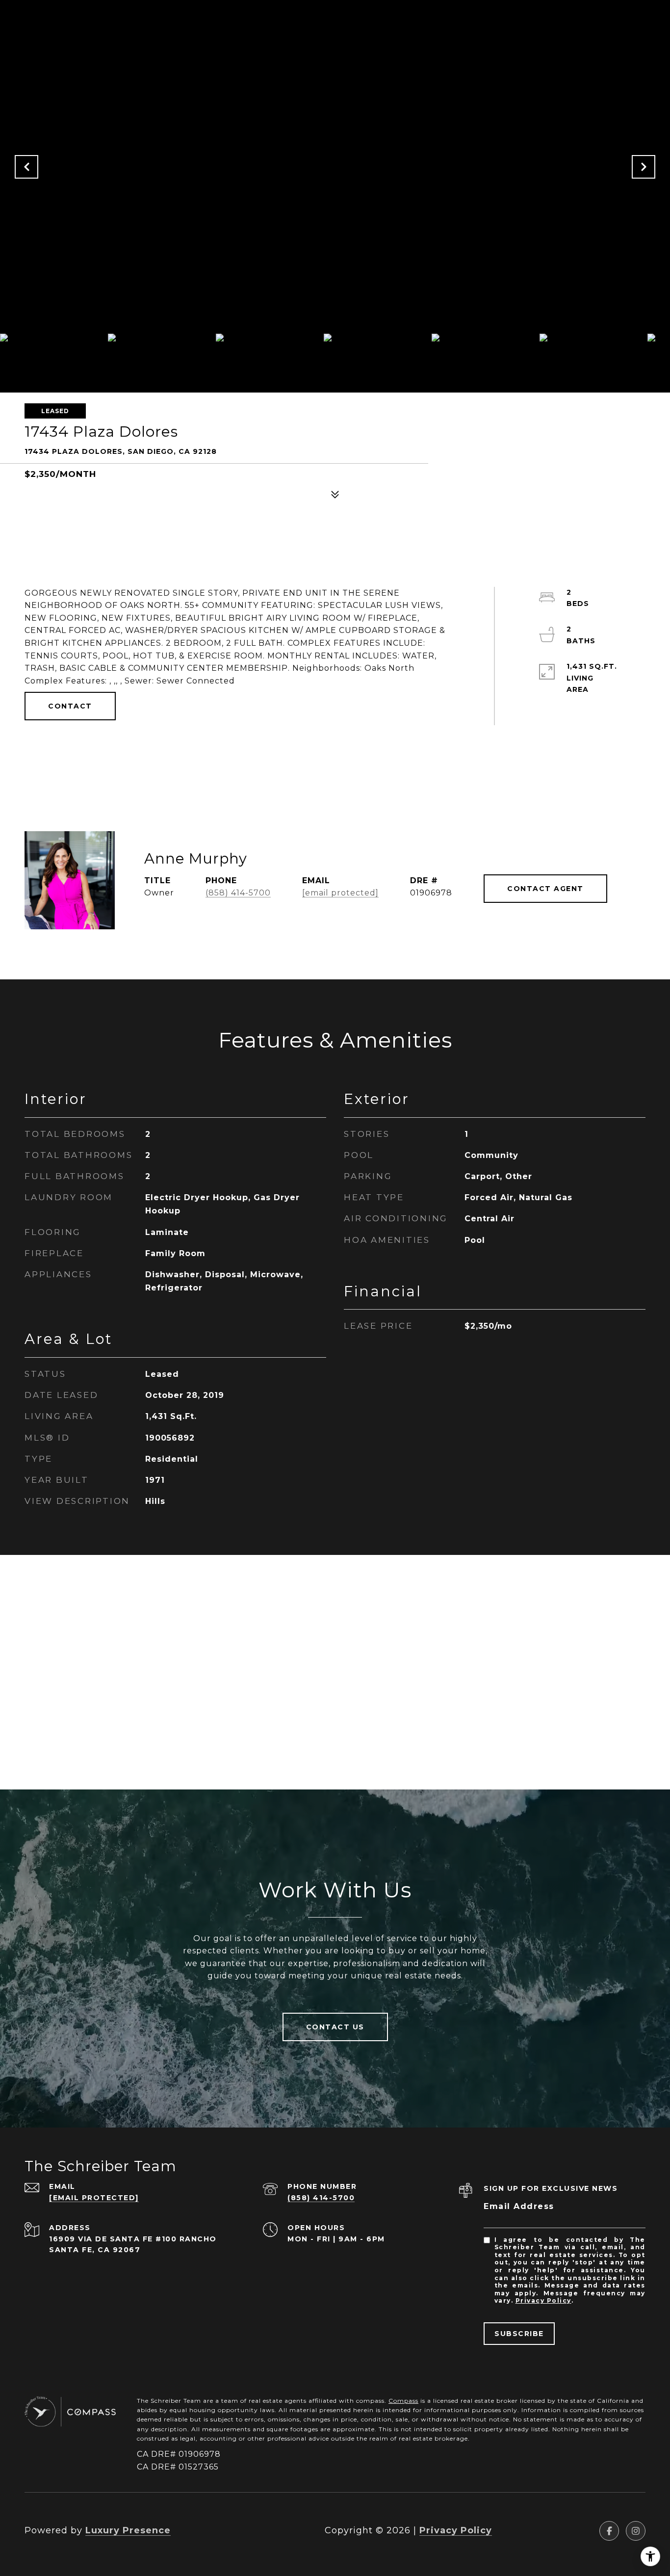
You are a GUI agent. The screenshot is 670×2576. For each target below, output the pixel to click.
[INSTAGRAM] (636, 2531)
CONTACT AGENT (545, 889)
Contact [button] (70, 706)
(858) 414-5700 (238, 893)
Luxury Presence (128, 2530)
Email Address (519, 2206)
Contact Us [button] (335, 2027)
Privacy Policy (543, 2300)
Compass (403, 2401)
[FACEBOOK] (609, 2531)
